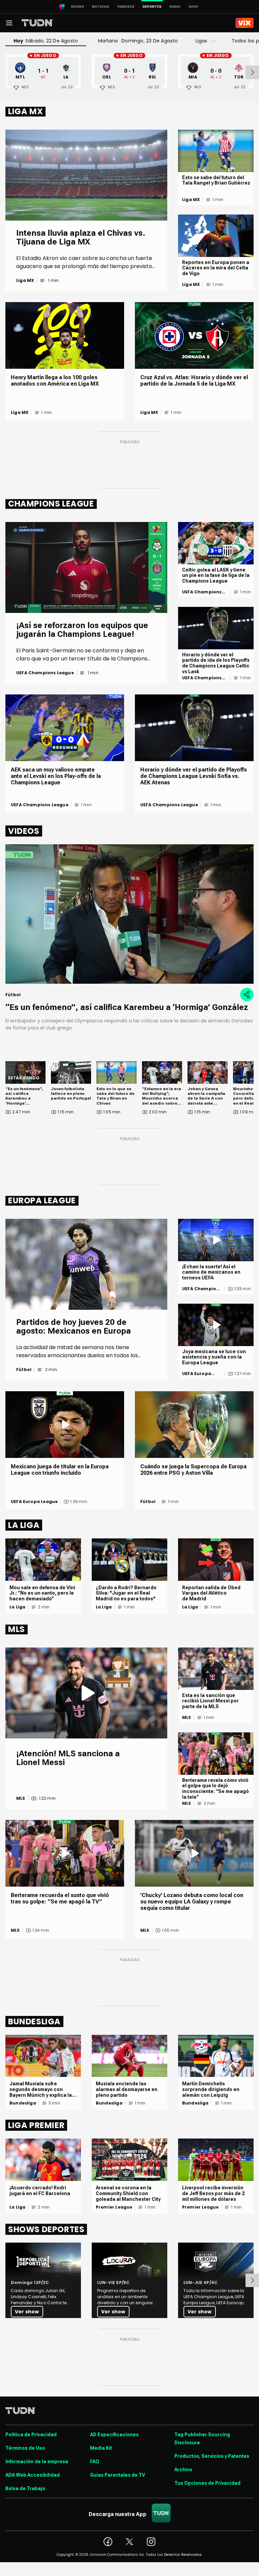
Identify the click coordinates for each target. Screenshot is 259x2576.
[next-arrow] (252, 72)
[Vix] (244, 23)
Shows (77, 7)
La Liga (17, 1607)
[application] (129, 914)
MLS (21, 1798)
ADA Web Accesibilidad (33, 2475)
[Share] (247, 994)
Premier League (114, 2207)
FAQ (95, 2461)
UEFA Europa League (197, 1374)
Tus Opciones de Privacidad (207, 2483)
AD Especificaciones (114, 2435)
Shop (193, 7)
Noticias (101, 7)
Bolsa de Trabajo (25, 2488)
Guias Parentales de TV (118, 2475)
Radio (175, 7)
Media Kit (101, 2448)
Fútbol (24, 1370)
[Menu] (9, 23)
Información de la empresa (37, 2461)
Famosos (126, 7)
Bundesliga (23, 2103)
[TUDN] (37, 23)
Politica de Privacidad (31, 2435)
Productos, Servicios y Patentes (212, 2456)
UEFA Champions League (45, 673)
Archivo (183, 2470)
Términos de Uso (25, 2448)
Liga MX (25, 281)
